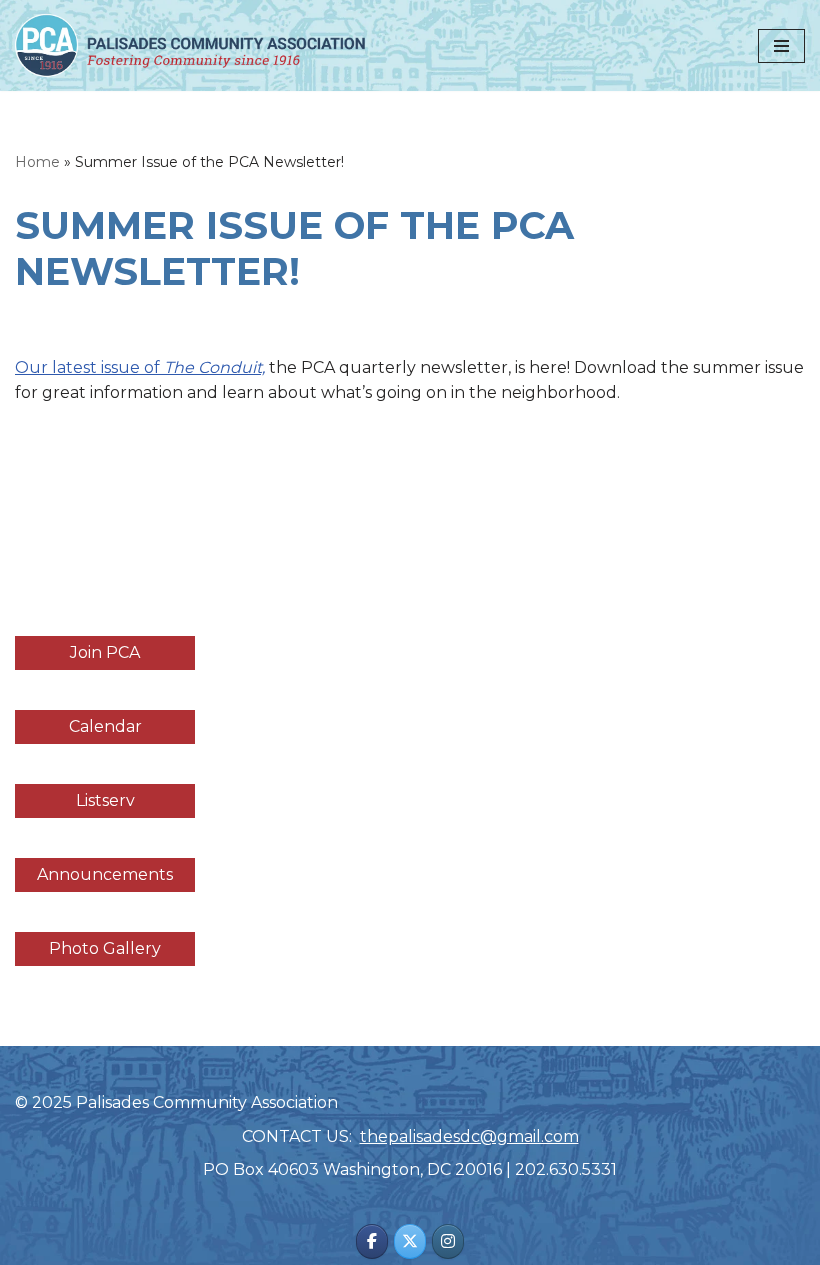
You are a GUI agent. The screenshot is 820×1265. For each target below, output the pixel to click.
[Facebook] (372, 1241)
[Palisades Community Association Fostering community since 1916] (190, 45)
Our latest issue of (140, 367)
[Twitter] (410, 1241)
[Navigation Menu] (781, 46)
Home (37, 162)
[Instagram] (448, 1241)
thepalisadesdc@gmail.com (469, 1136)
